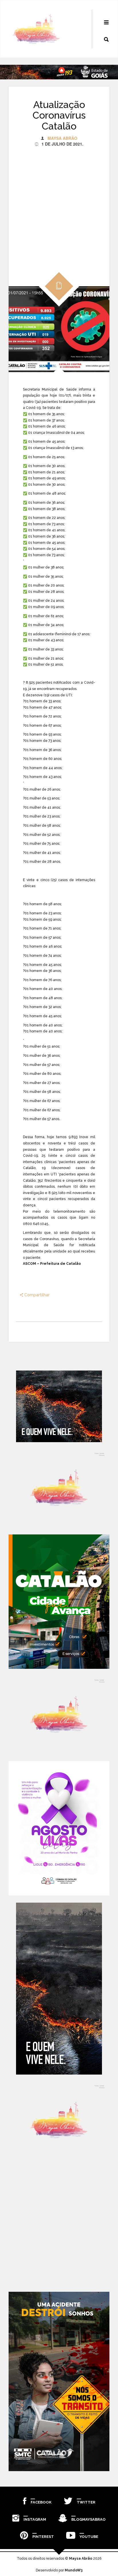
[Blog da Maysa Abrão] (59, 1488)
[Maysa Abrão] (36, 29)
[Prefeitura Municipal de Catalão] (59, 1602)
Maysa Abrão (62, 138)
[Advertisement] (59, 206)
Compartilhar (36, 1295)
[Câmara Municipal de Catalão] (59, 1828)
